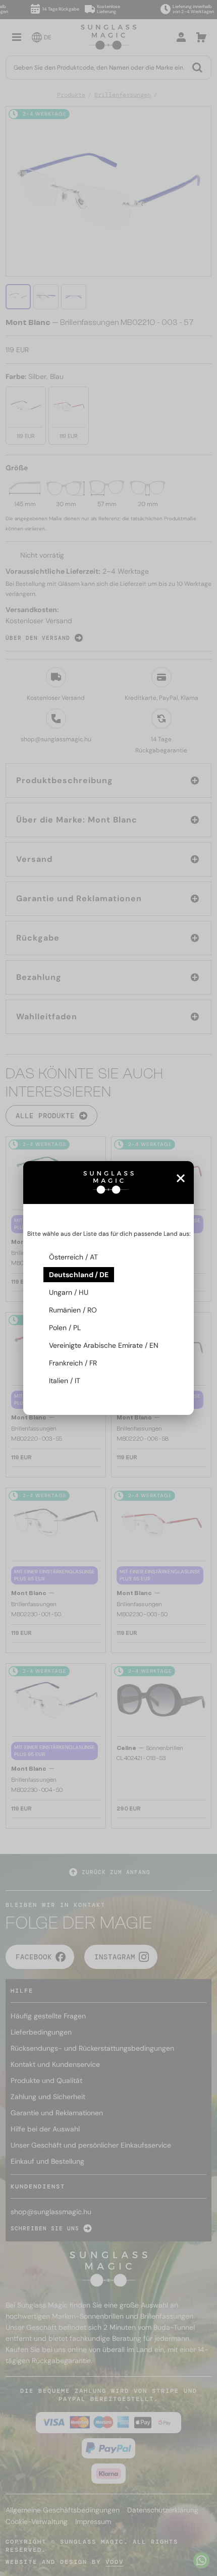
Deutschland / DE (79, 1275)
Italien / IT (65, 1381)
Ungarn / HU (69, 1292)
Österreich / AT (73, 1257)
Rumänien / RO (73, 1310)
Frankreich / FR (73, 1363)
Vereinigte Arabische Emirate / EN (104, 1345)
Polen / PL (65, 1328)
